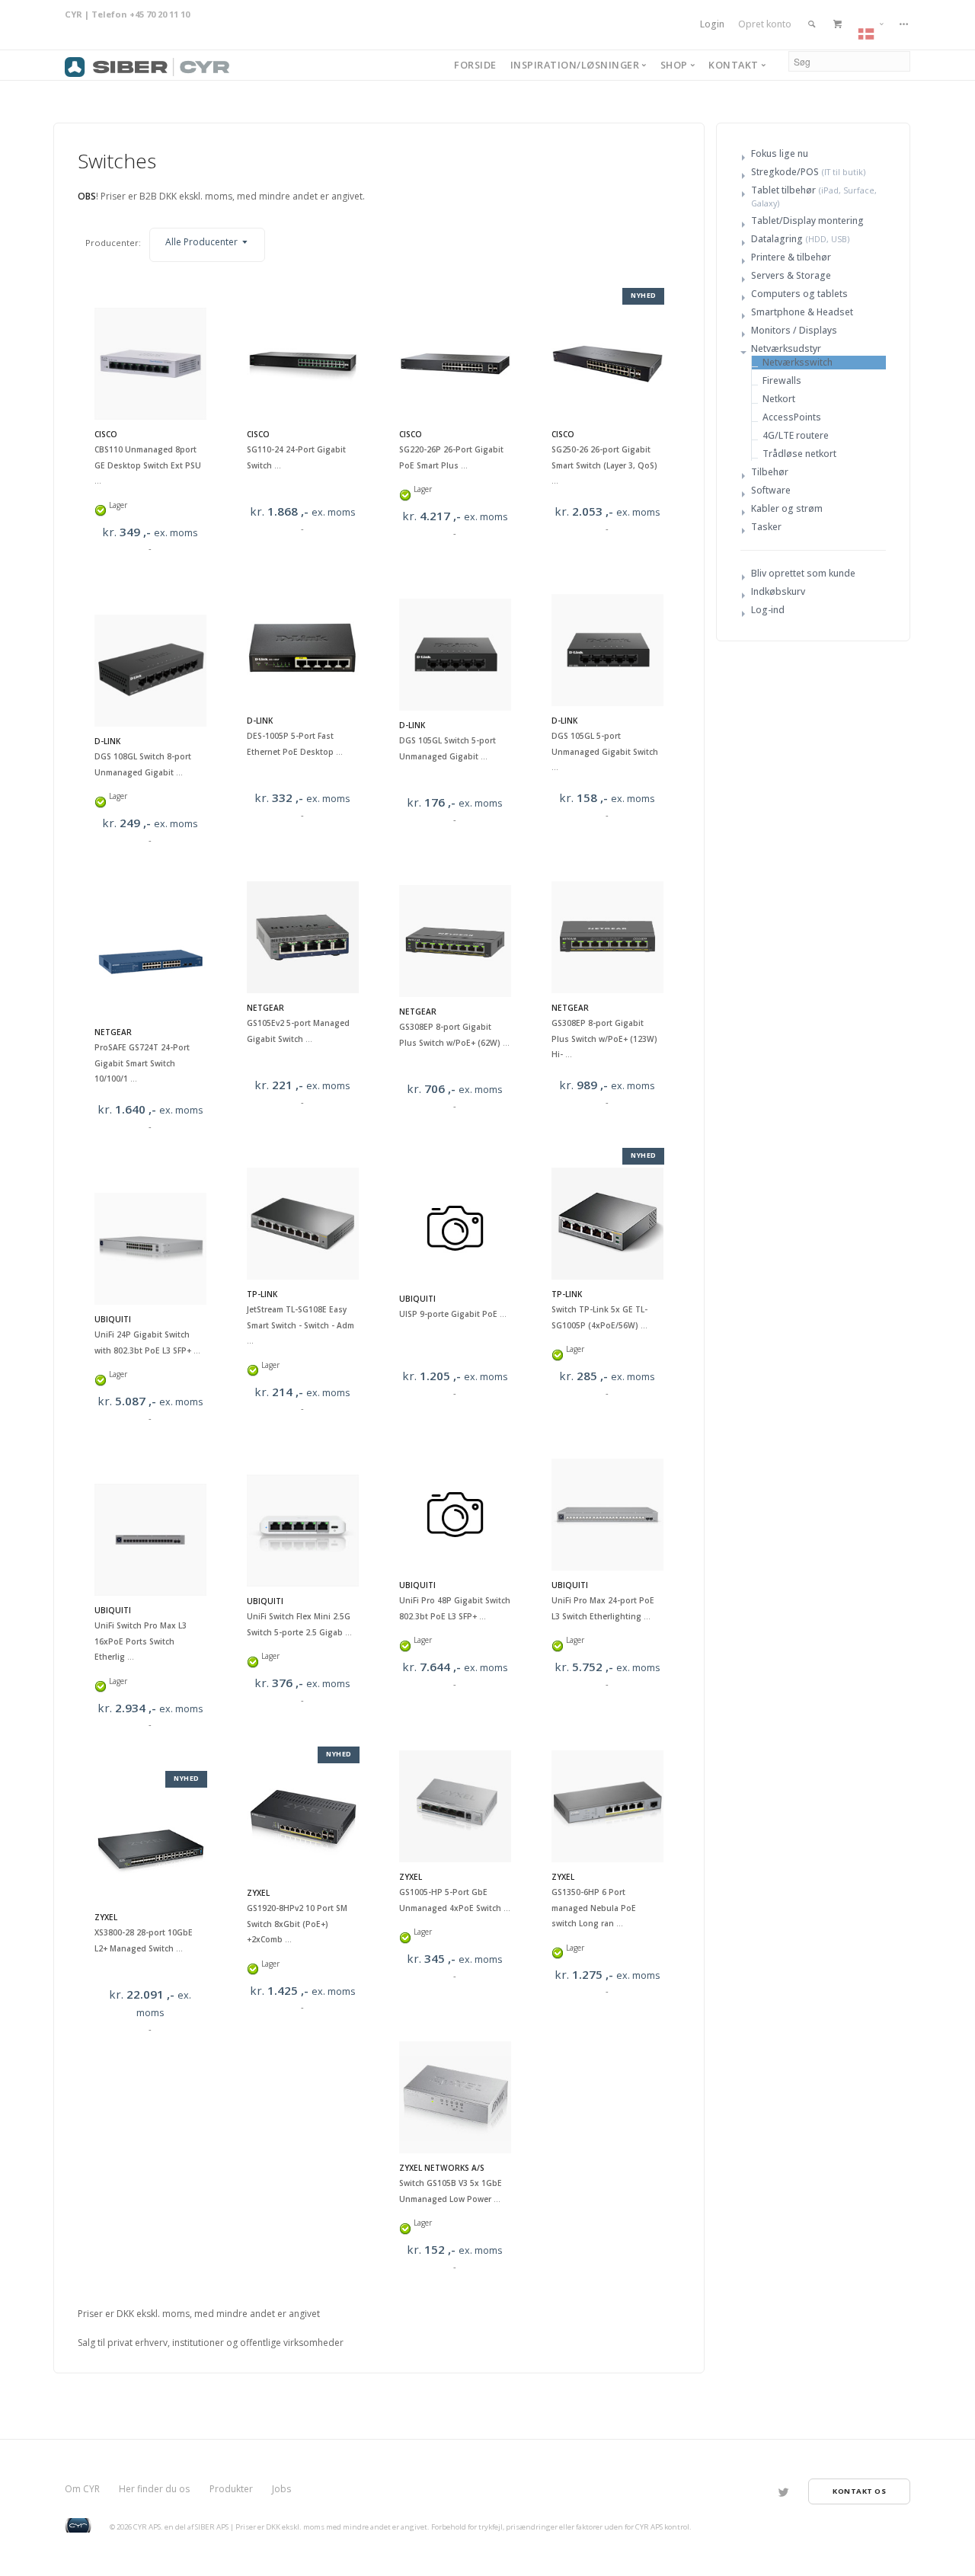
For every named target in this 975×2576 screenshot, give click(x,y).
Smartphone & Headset (802, 312)
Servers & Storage (791, 275)
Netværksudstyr (786, 348)
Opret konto (765, 24)
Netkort (779, 399)
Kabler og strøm (787, 508)
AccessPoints (792, 417)
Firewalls (782, 380)
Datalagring (777, 239)
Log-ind (768, 610)
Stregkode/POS (785, 172)
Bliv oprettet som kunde (803, 573)
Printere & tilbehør (791, 257)
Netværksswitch (798, 362)
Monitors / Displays (794, 330)
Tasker (766, 527)
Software (771, 490)
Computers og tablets (799, 294)
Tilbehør (770, 472)
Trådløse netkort (799, 454)
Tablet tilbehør (783, 190)
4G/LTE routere (796, 435)
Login (712, 24)
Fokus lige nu (780, 153)
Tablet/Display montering (807, 221)
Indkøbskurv (778, 591)
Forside (475, 65)
